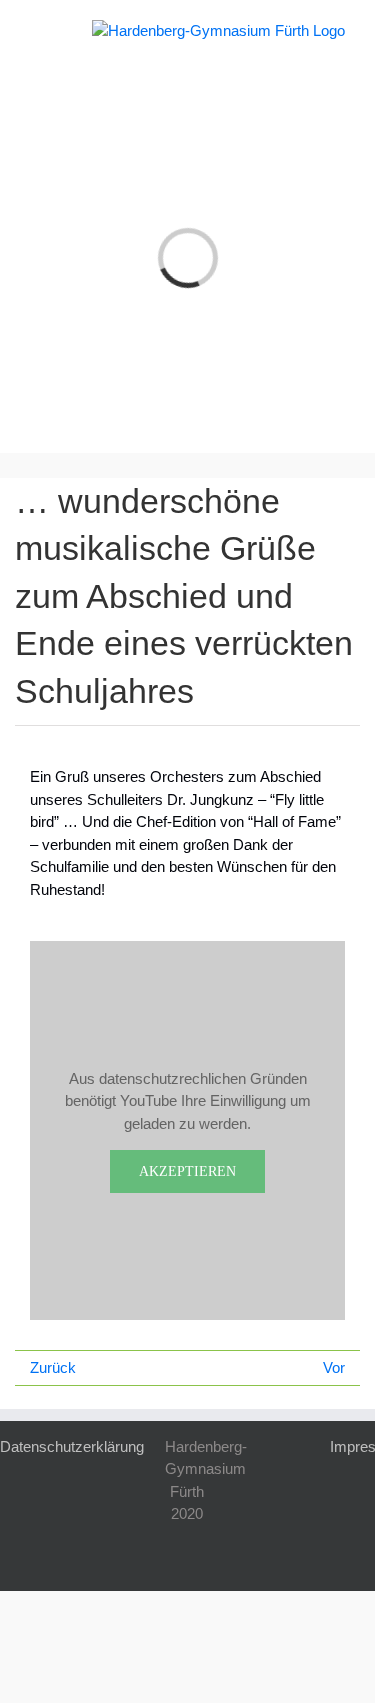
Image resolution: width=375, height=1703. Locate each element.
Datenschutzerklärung (72, 1446)
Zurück (53, 1367)
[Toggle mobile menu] (38, 30)
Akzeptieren (187, 1171)
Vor (334, 1367)
